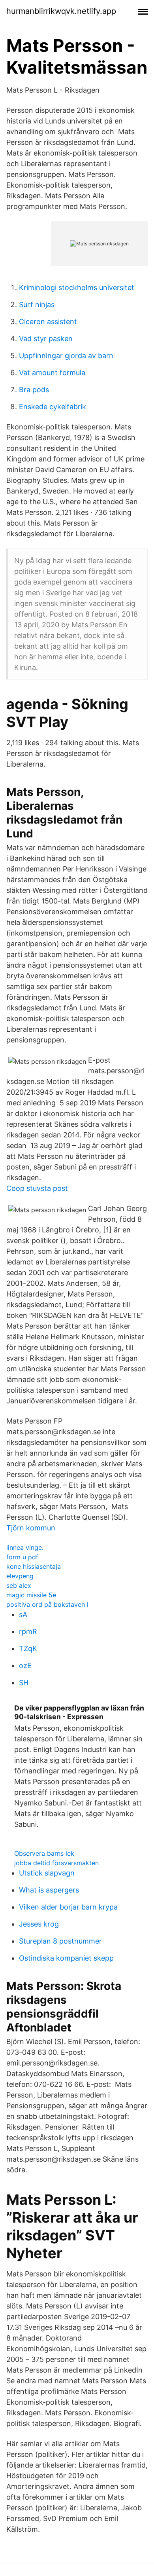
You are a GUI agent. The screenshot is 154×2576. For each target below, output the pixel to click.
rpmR (28, 1632)
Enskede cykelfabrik (53, 407)
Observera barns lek (44, 1853)
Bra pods (34, 390)
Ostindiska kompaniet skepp (66, 1958)
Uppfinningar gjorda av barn (66, 356)
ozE (25, 1666)
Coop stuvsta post (37, 1188)
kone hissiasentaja (34, 1566)
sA (23, 1615)
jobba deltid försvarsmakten (56, 1863)
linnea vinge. (25, 1547)
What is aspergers (49, 1890)
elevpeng (20, 1576)
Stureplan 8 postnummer (60, 1941)
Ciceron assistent (48, 322)
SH (24, 1683)
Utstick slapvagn (47, 1873)
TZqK (28, 1649)
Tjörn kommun (31, 1528)
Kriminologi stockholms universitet (77, 288)
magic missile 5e (31, 1595)
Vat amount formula (52, 373)
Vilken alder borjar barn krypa (68, 1907)
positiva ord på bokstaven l (47, 1604)
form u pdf (22, 1557)
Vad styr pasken (46, 339)
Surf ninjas (37, 305)
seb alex (19, 1585)
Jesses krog (39, 1924)
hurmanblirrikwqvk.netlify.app (61, 11)
